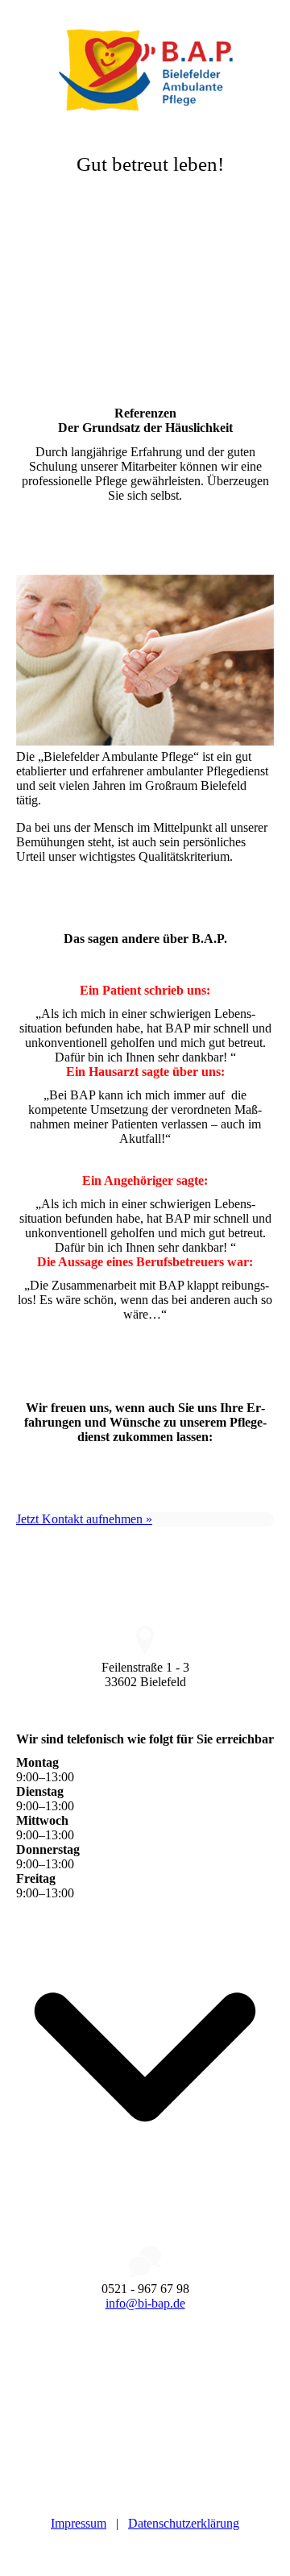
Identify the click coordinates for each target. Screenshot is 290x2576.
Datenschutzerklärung (184, 2523)
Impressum (79, 2523)
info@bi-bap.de (145, 2303)
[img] (145, 60)
